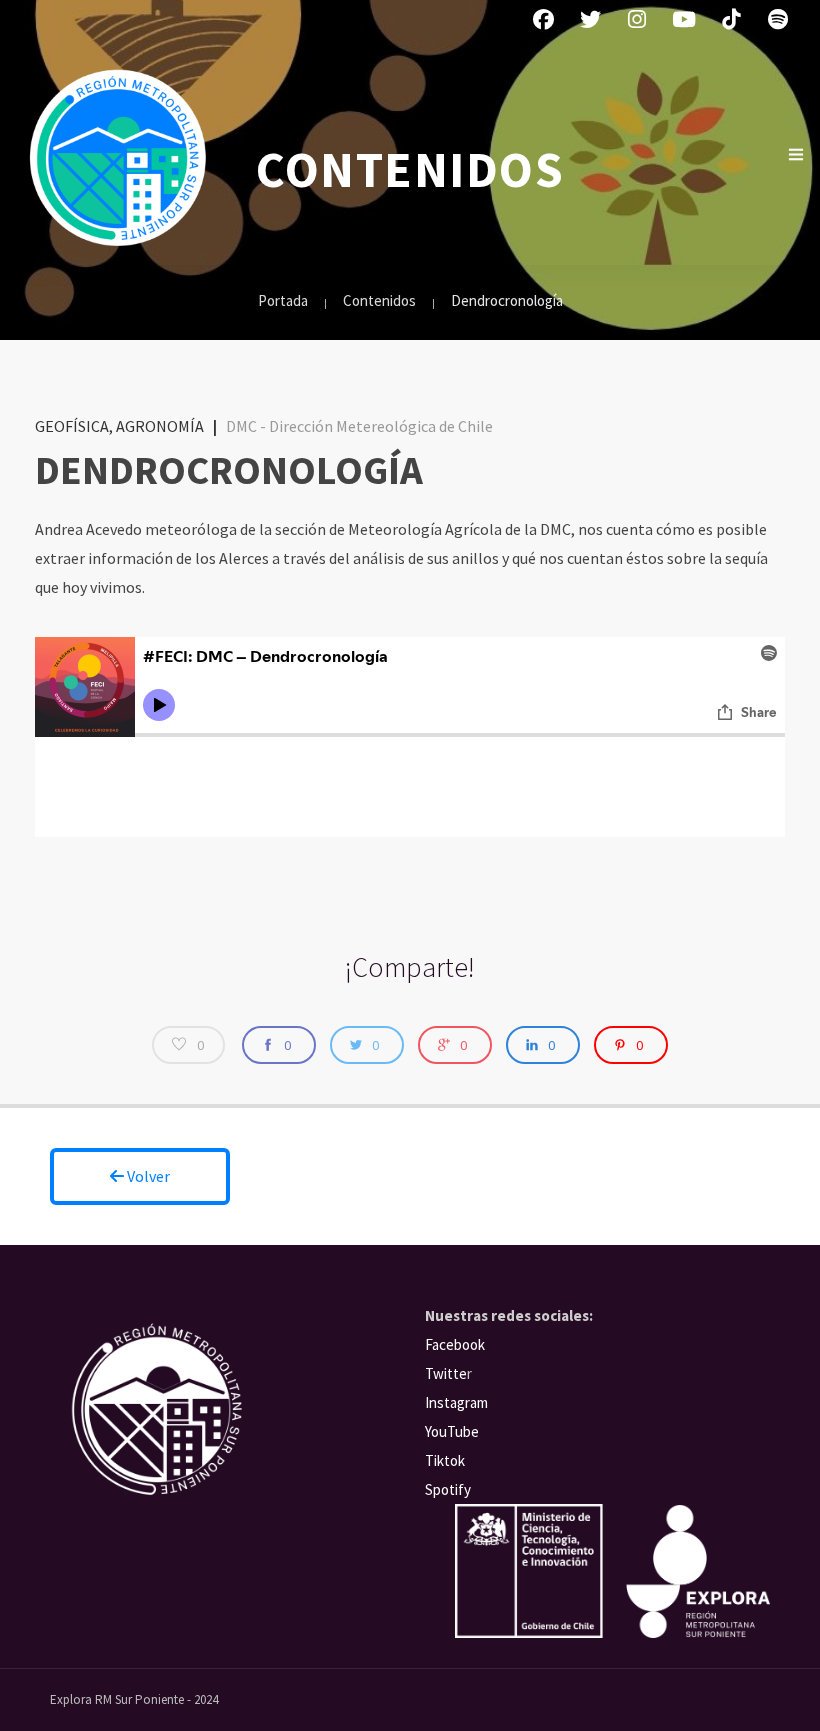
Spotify (448, 1489)
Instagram (456, 1402)
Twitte (446, 1373)
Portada (283, 300)
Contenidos (379, 300)
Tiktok (445, 1460)
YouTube (452, 1431)
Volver (147, 1176)
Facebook (455, 1344)
